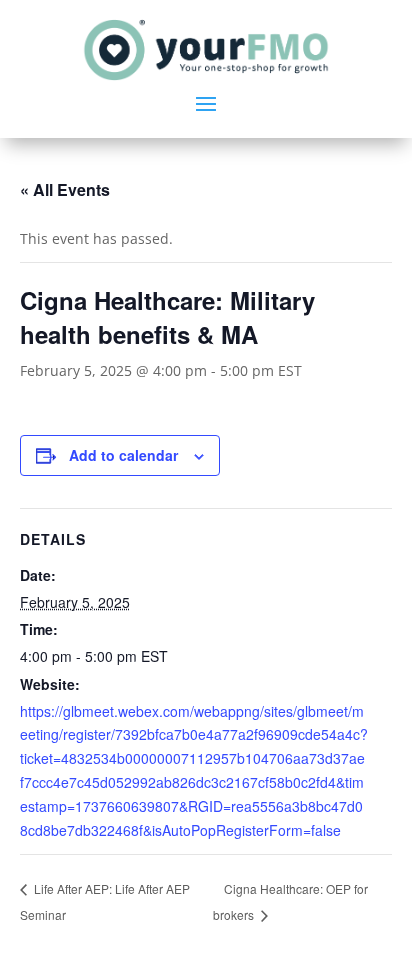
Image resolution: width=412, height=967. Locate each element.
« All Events (65, 189)
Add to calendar (123, 455)
